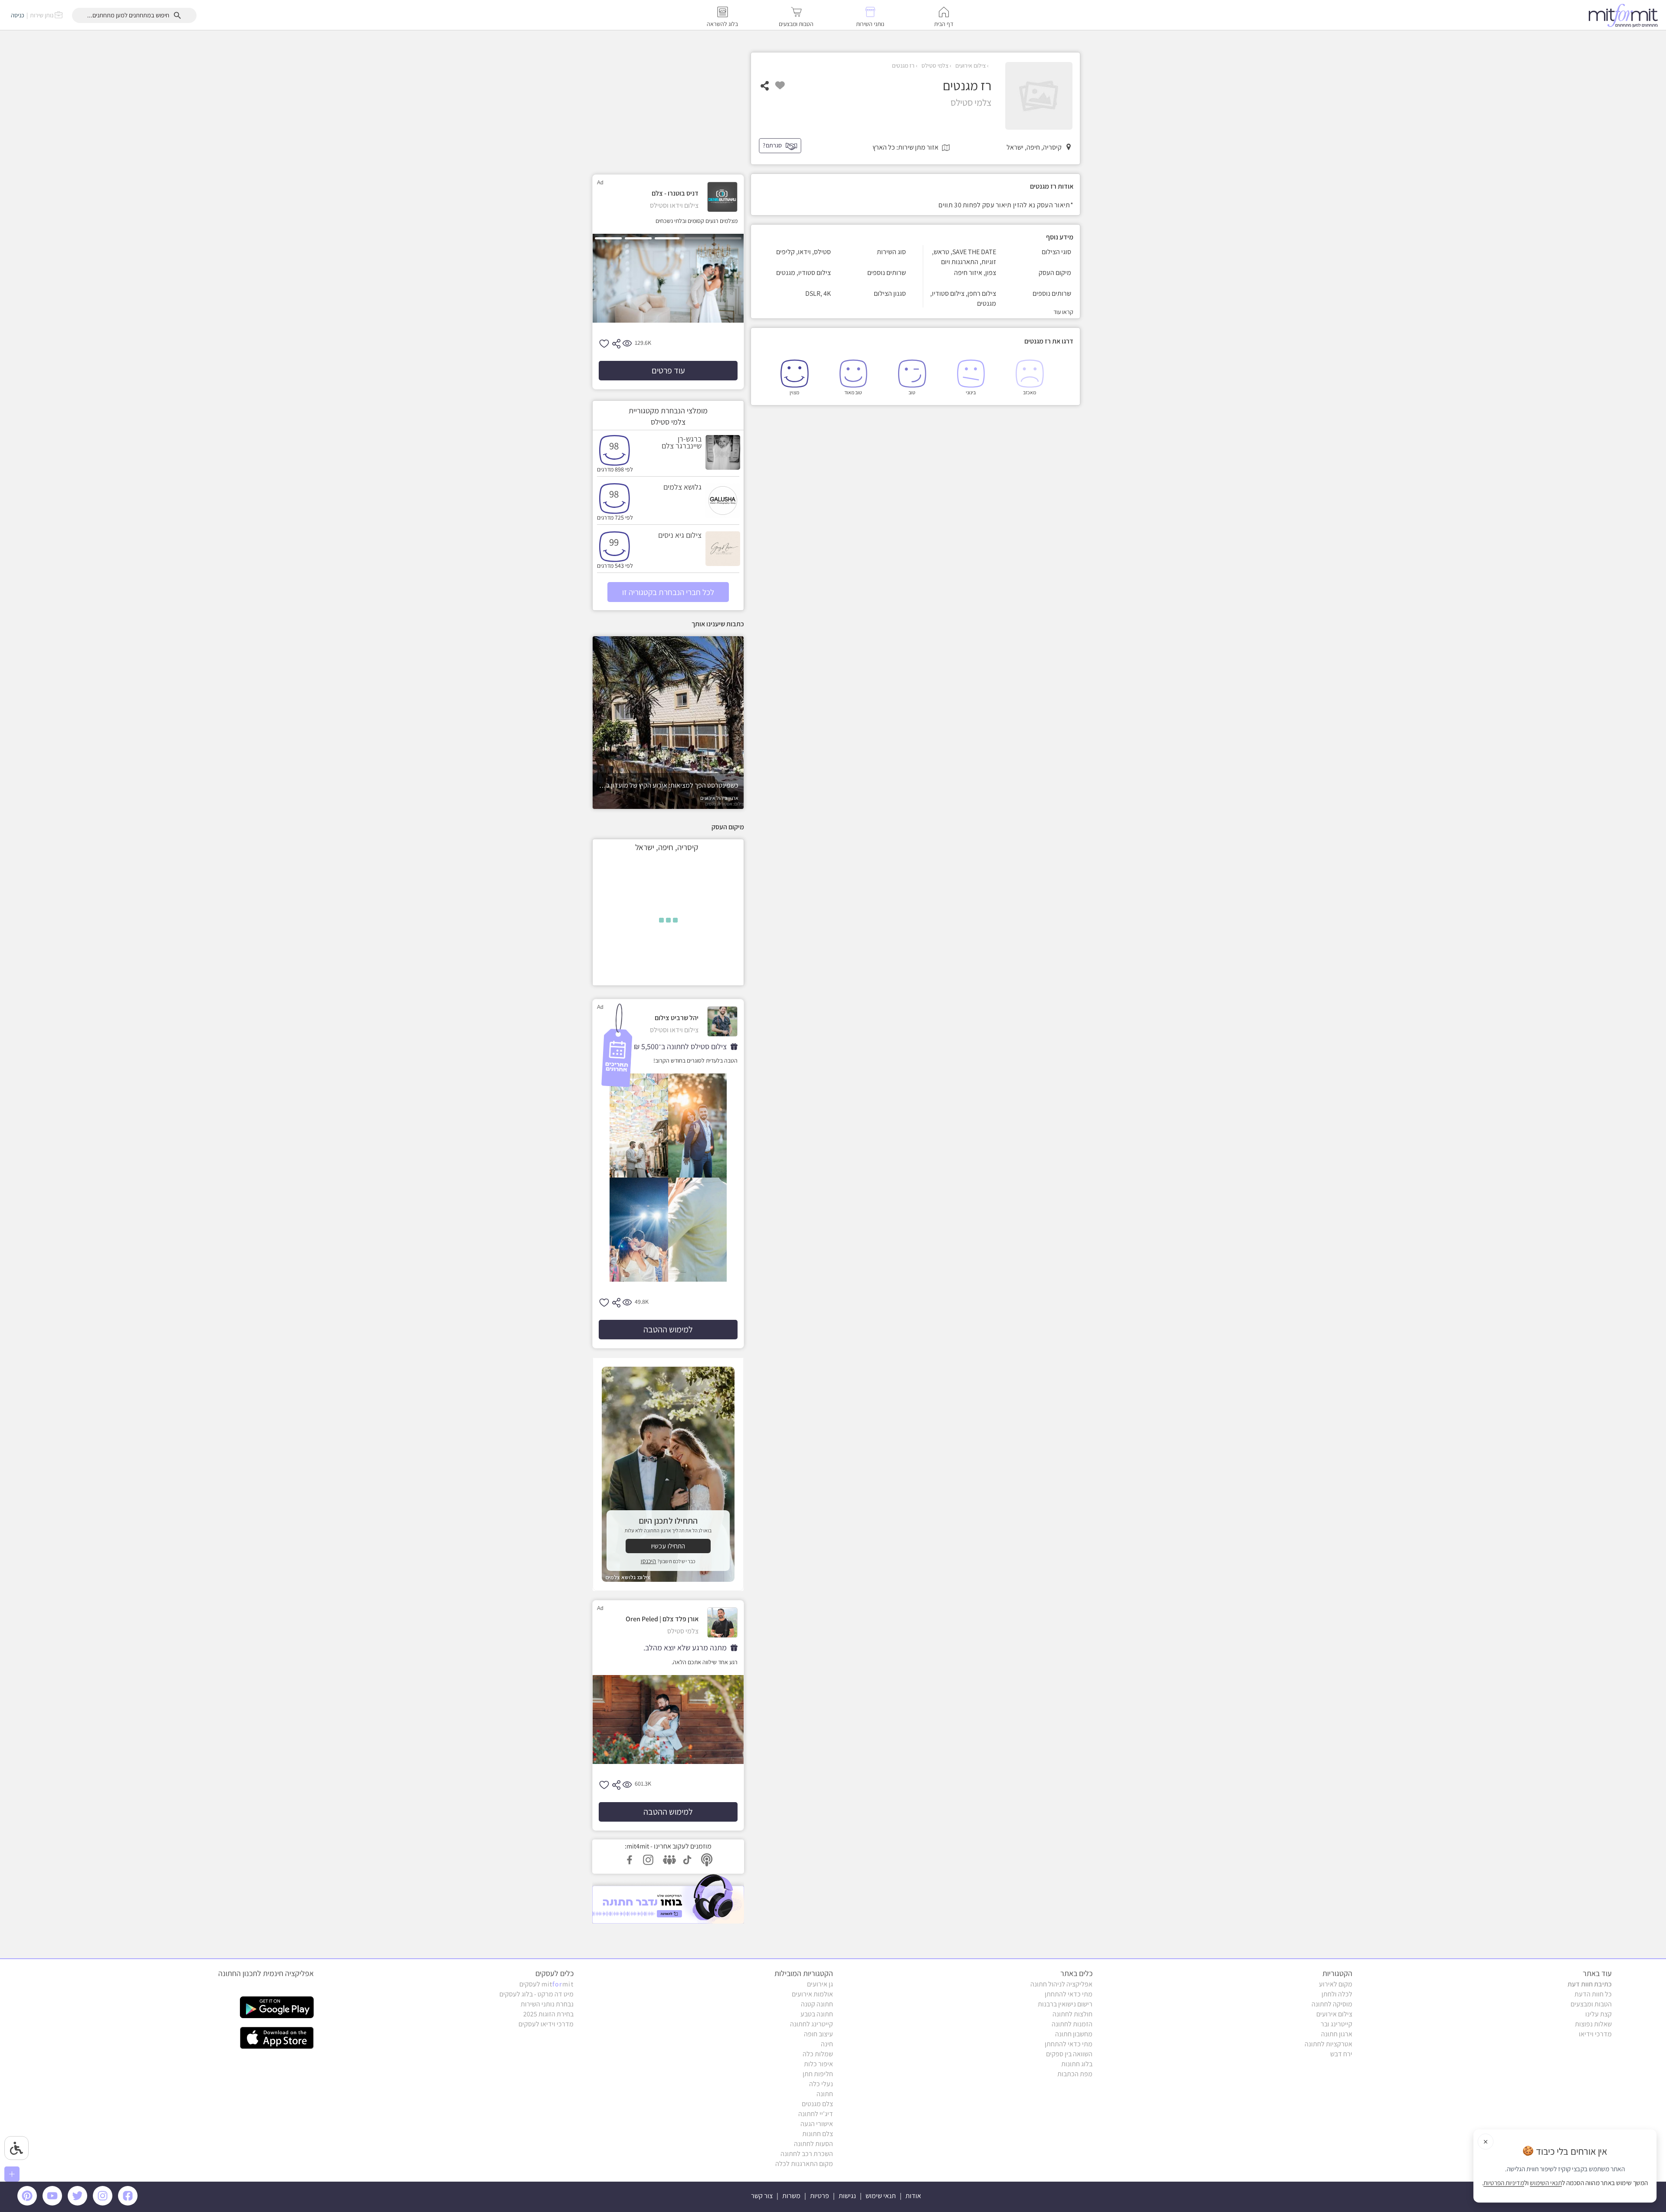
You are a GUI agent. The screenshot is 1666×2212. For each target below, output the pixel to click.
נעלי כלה (821, 2084)
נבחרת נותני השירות (547, 2004)
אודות (913, 2196)
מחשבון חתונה (1074, 2034)
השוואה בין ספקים (1069, 2054)
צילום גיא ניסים (680, 535)
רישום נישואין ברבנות (1065, 2004)
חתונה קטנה (817, 2004)
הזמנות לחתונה (1072, 2024)
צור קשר (762, 2196)
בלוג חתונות (1077, 2064)
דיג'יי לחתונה (816, 2114)
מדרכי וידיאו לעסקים (546, 2024)
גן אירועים (820, 1984)
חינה (827, 2044)
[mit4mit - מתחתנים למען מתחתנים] (1626, 15)
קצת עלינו (1599, 2014)
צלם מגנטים (817, 2104)
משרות (791, 2196)
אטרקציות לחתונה (1328, 2044)
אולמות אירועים (812, 1994)
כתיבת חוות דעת (1590, 1984)
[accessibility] (16, 2148)
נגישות (847, 2196)
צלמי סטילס (934, 65)
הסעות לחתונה (813, 2144)
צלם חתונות (818, 2134)
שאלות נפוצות (1593, 2024)
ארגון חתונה (1337, 2034)
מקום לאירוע (1336, 1984)
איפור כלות (818, 2064)
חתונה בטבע (817, 2014)
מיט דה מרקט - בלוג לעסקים (536, 1994)
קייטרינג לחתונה (812, 2024)
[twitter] (79, 2203)
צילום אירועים (970, 65)
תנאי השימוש (1546, 2183)
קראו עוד (1063, 312)
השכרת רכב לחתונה (807, 2154)
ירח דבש (1341, 2054)
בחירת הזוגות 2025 (548, 2014)
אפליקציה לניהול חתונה (1061, 1984)
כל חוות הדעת (1593, 1994)
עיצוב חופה (818, 2034)
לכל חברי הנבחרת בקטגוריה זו (668, 592)
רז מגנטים (903, 65)
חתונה (825, 2094)
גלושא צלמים (682, 487)
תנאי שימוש (881, 2196)
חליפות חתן (818, 2074)
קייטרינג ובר (1336, 2024)
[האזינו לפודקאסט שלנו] (668, 1899)
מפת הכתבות (1075, 2074)
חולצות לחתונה (1072, 2014)
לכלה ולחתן (1337, 1994)
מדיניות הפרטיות (1504, 2183)
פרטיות (820, 2196)
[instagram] (104, 2203)
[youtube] (54, 2203)
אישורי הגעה (817, 2124)
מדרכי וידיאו (1595, 2034)
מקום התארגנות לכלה (804, 2164)
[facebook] (129, 2203)
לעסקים (546, 1984)
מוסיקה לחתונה (1332, 2004)
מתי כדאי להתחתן (1069, 1994)
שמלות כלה (818, 2054)
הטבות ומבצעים (1591, 2004)
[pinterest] (29, 2203)
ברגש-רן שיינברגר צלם (682, 442)
